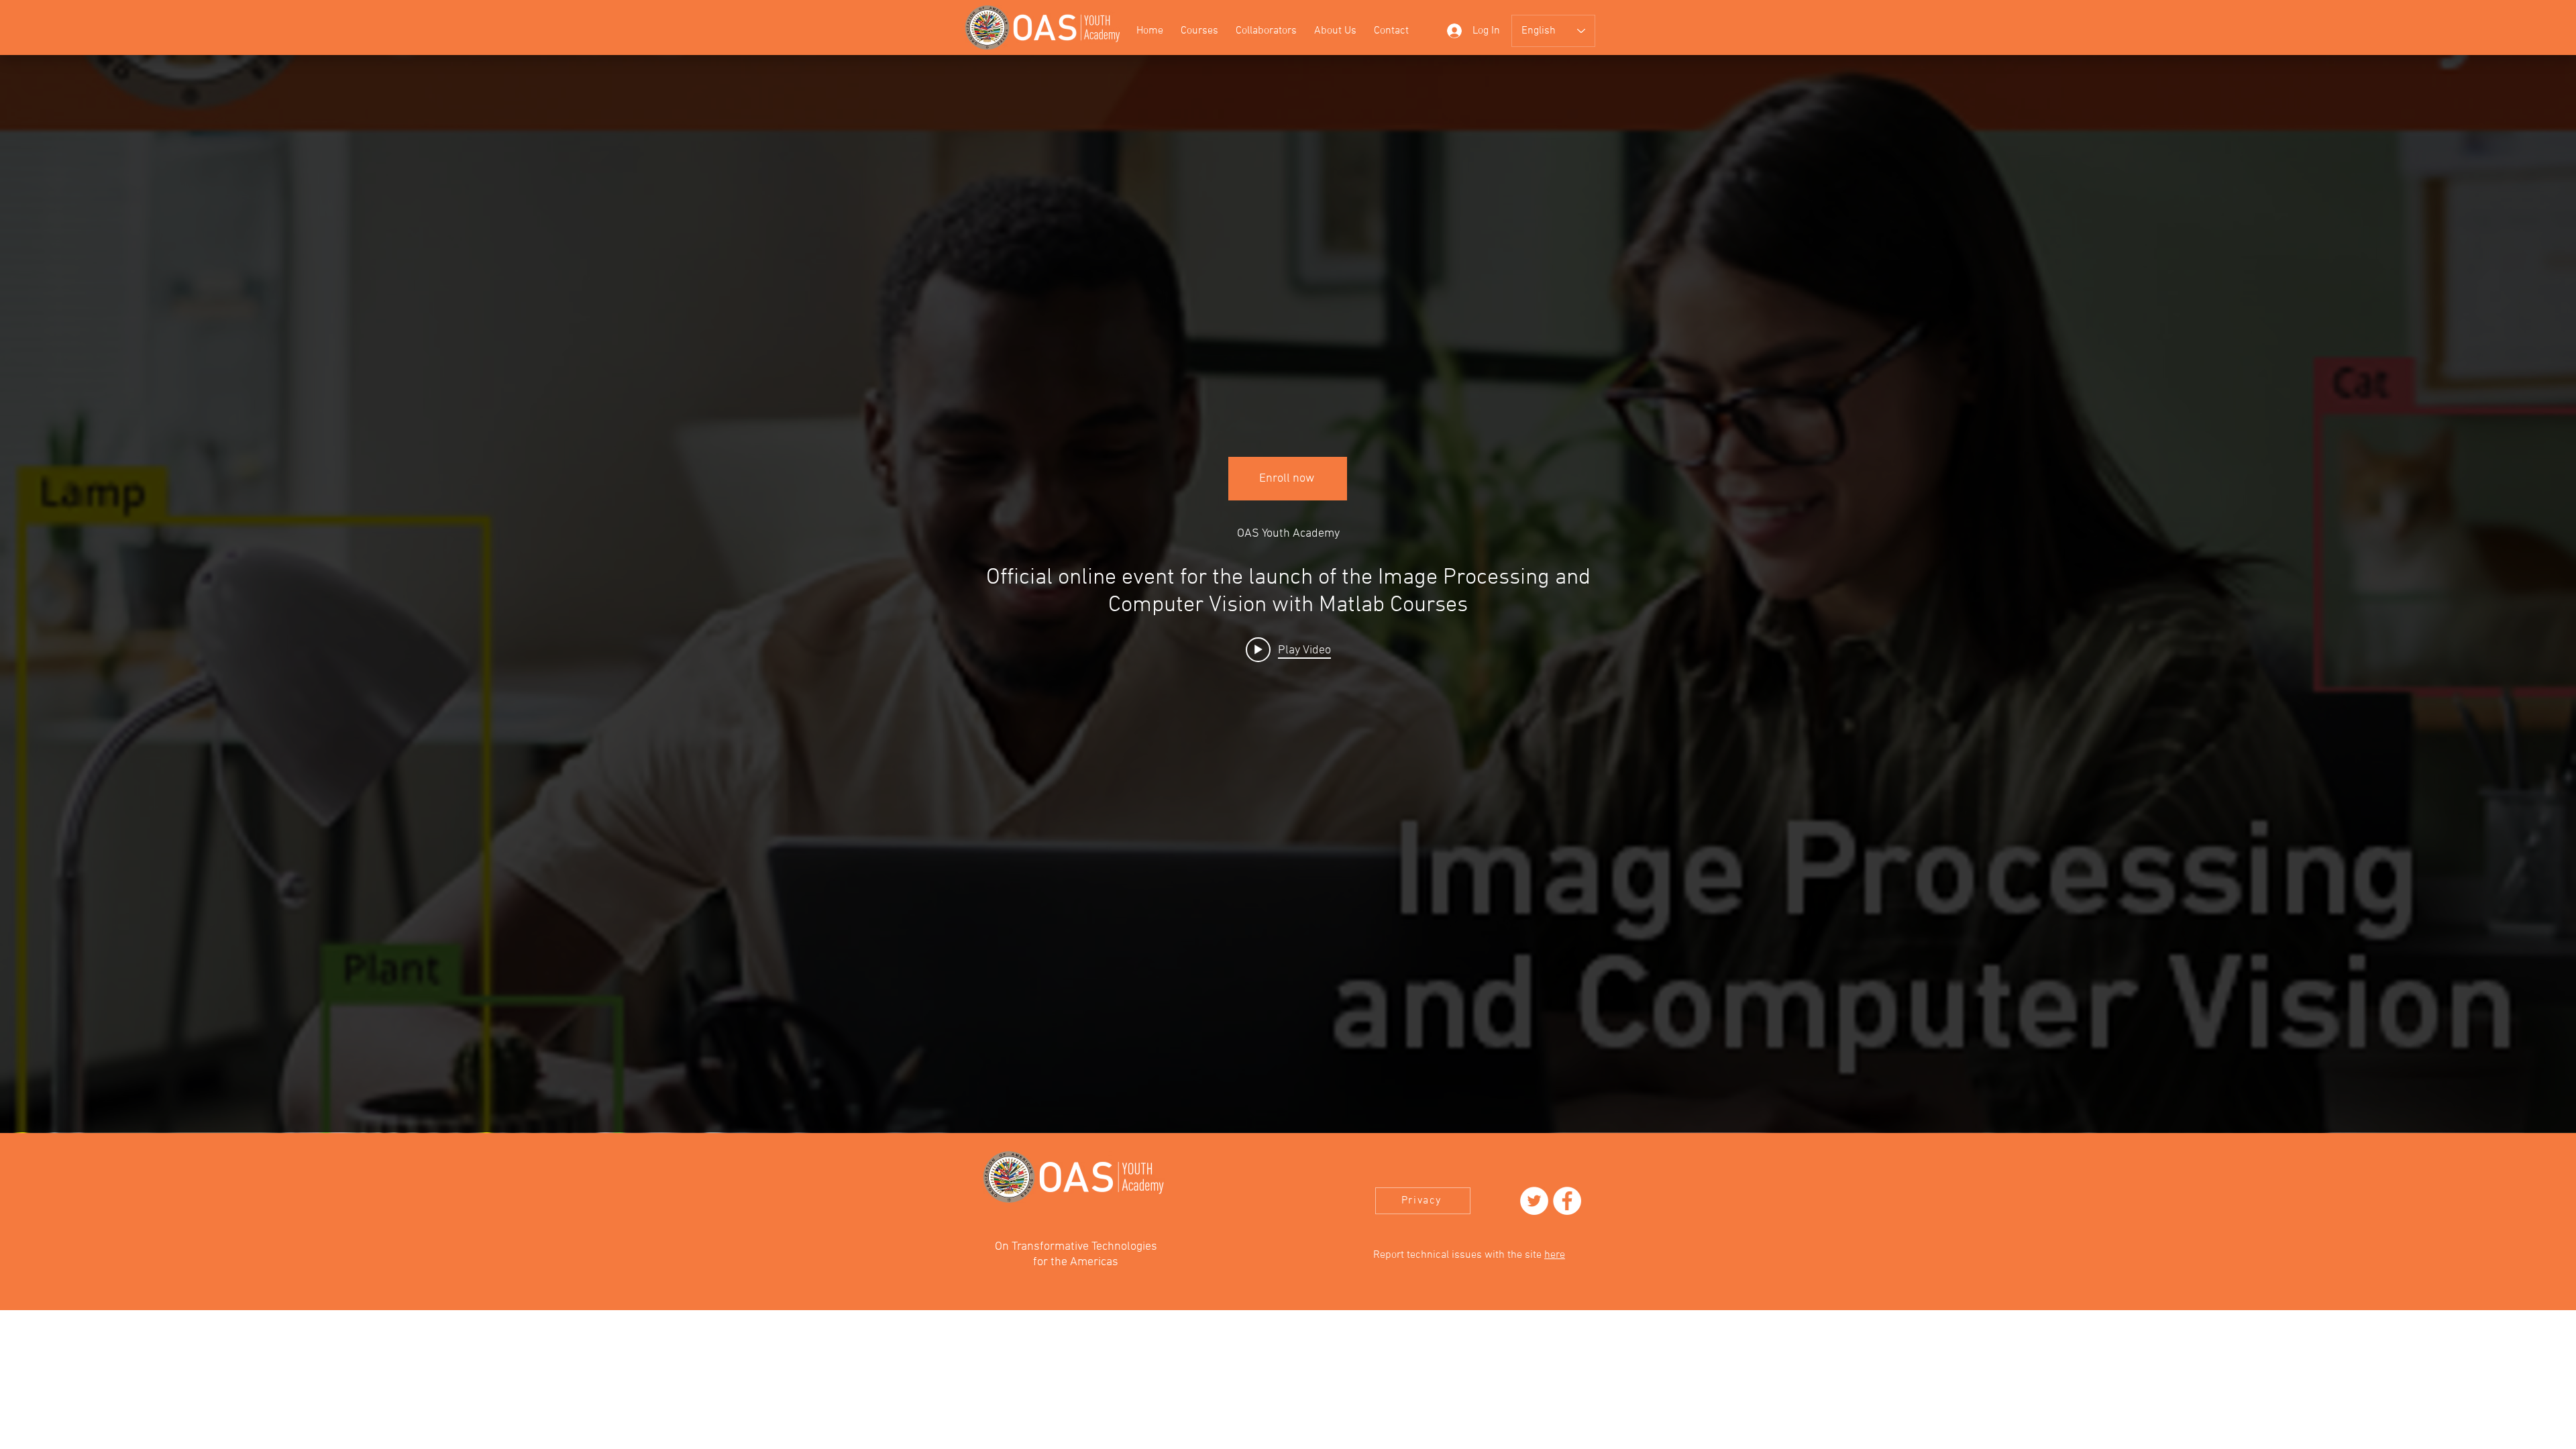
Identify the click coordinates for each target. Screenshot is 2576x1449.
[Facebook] (1567, 1201)
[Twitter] (1534, 1201)
